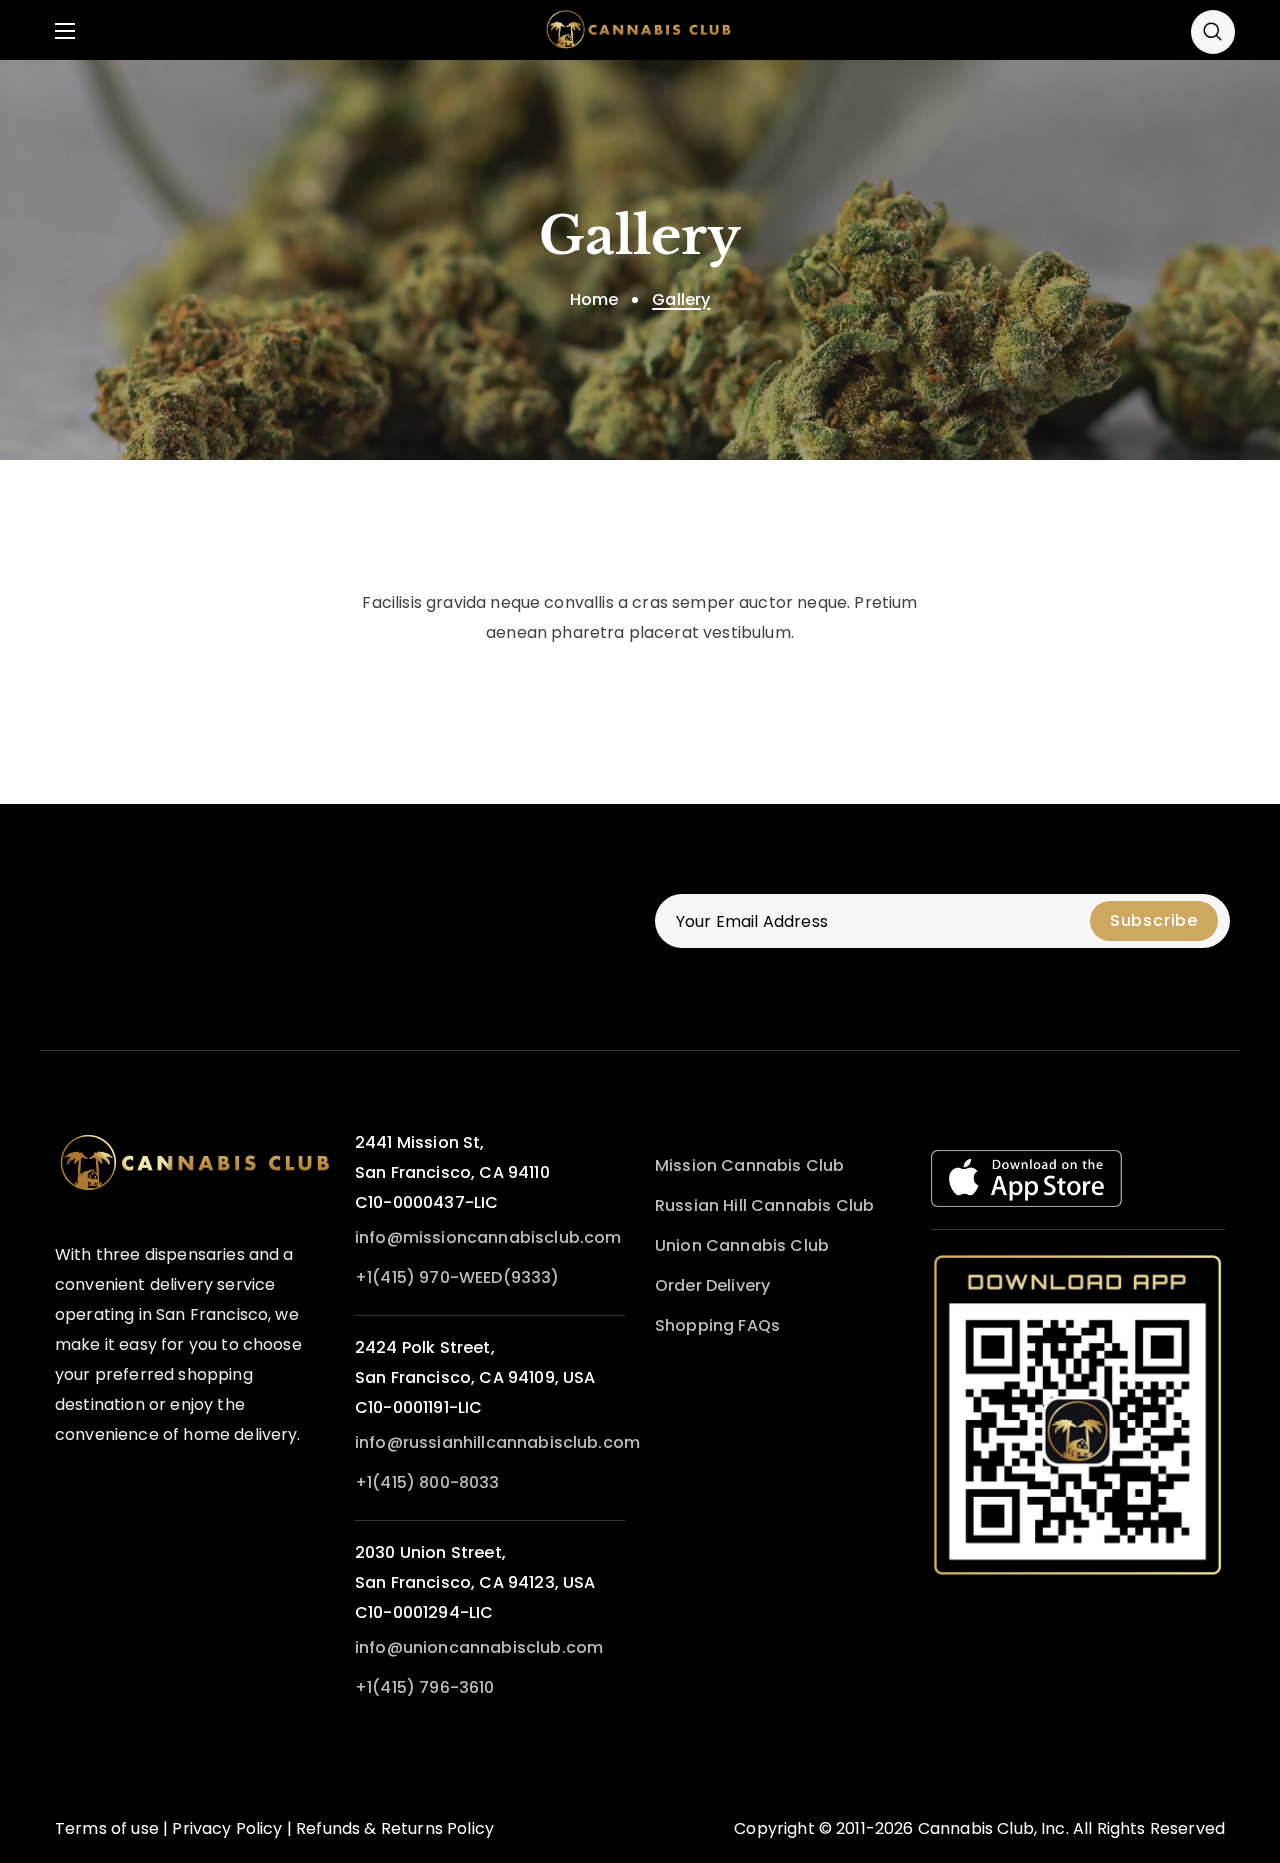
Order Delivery (712, 1285)
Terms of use (107, 1828)
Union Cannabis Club (742, 1245)
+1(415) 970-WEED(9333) (457, 1277)
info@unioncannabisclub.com (479, 1647)
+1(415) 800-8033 (427, 1482)
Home (594, 299)
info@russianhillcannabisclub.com (497, 1442)
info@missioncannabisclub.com (488, 1237)
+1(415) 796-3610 (425, 1687)
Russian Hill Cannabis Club (764, 1205)
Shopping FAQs (717, 1325)
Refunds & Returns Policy (395, 1828)
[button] (1213, 31)
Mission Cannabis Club (749, 1165)
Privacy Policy (227, 1828)
